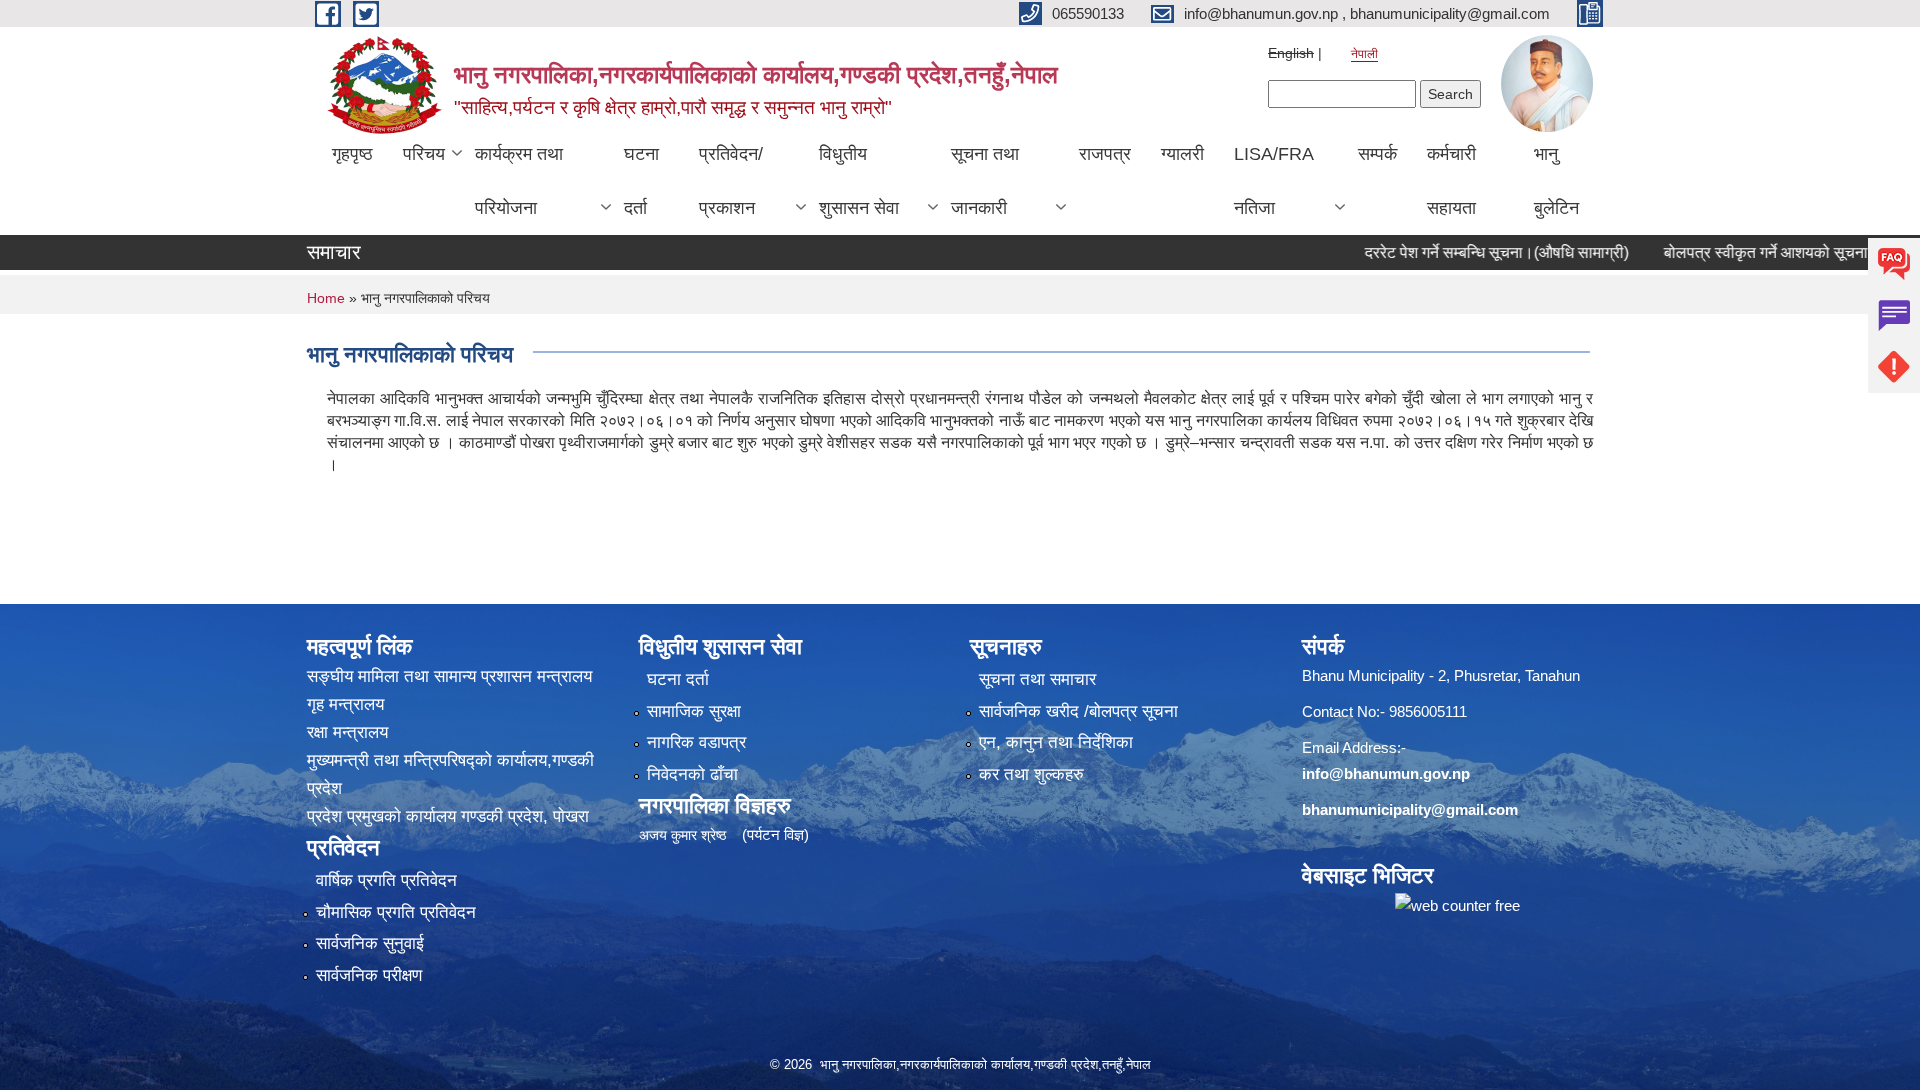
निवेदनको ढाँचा (692, 774)
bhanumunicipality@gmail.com (1410, 809)
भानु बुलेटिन (1556, 181)
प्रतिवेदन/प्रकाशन (731, 181)
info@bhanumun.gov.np (1386, 773)
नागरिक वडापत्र (696, 742)
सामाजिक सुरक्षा (694, 711)
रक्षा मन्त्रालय (347, 732)
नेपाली (1364, 54)
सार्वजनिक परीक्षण (369, 975)
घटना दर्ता (641, 181)
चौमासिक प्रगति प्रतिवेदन (396, 912)
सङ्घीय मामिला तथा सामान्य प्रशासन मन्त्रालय (449, 676)
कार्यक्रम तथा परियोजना (519, 181)
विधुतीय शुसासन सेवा (859, 181)
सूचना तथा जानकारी (985, 181)
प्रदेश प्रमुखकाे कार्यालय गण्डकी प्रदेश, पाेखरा (448, 816)
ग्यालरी (1182, 154)
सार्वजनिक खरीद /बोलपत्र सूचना (1078, 711)
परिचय (424, 154)
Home (326, 298)
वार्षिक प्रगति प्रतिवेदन (386, 880)
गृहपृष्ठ (352, 154)
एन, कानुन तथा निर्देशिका (1056, 742)
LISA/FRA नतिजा (1274, 181)
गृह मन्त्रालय (345, 704)
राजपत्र (1105, 154)
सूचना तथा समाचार (1037, 679)
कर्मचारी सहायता (1451, 181)
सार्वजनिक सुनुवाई (370, 943)
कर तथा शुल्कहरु (1031, 774)
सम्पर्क (1377, 154)
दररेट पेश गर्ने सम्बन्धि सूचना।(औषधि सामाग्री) (1457, 252)
